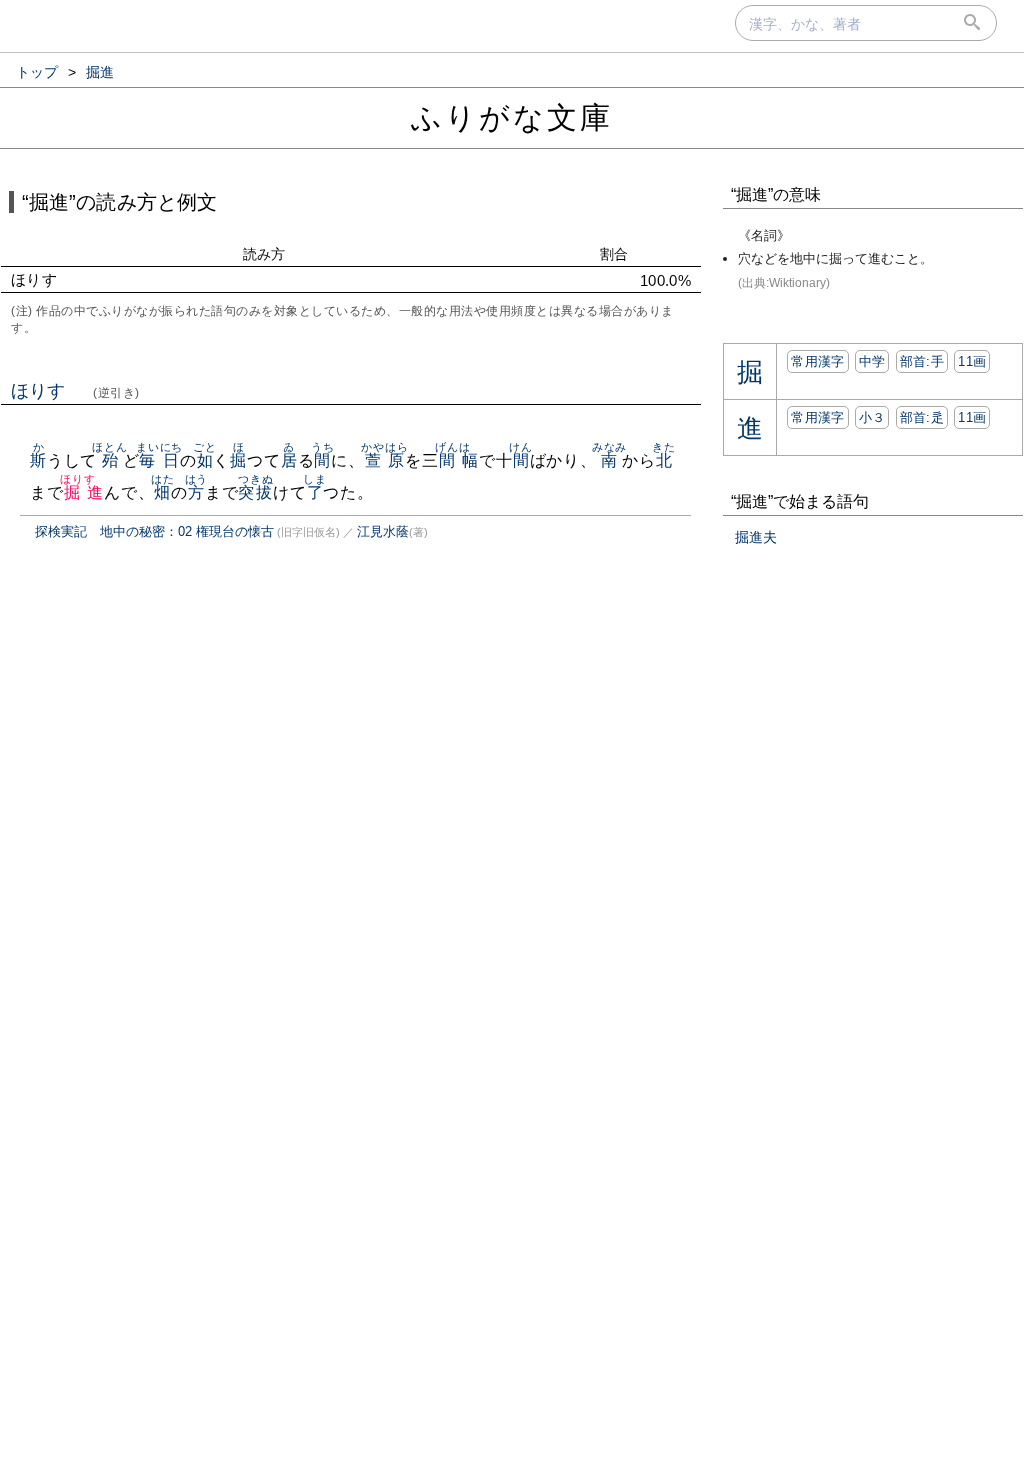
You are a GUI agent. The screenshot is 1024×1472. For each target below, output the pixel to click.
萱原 (384, 460)
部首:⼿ (922, 361)
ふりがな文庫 (512, 117)
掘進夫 (756, 537)
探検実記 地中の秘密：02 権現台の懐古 (154, 531)
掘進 (83, 492)
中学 (872, 361)
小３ (872, 417)
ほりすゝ (75, 391)
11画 (972, 361)
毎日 (159, 460)
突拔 (255, 492)
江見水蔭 (383, 531)
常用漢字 (817, 361)
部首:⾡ (922, 417)
